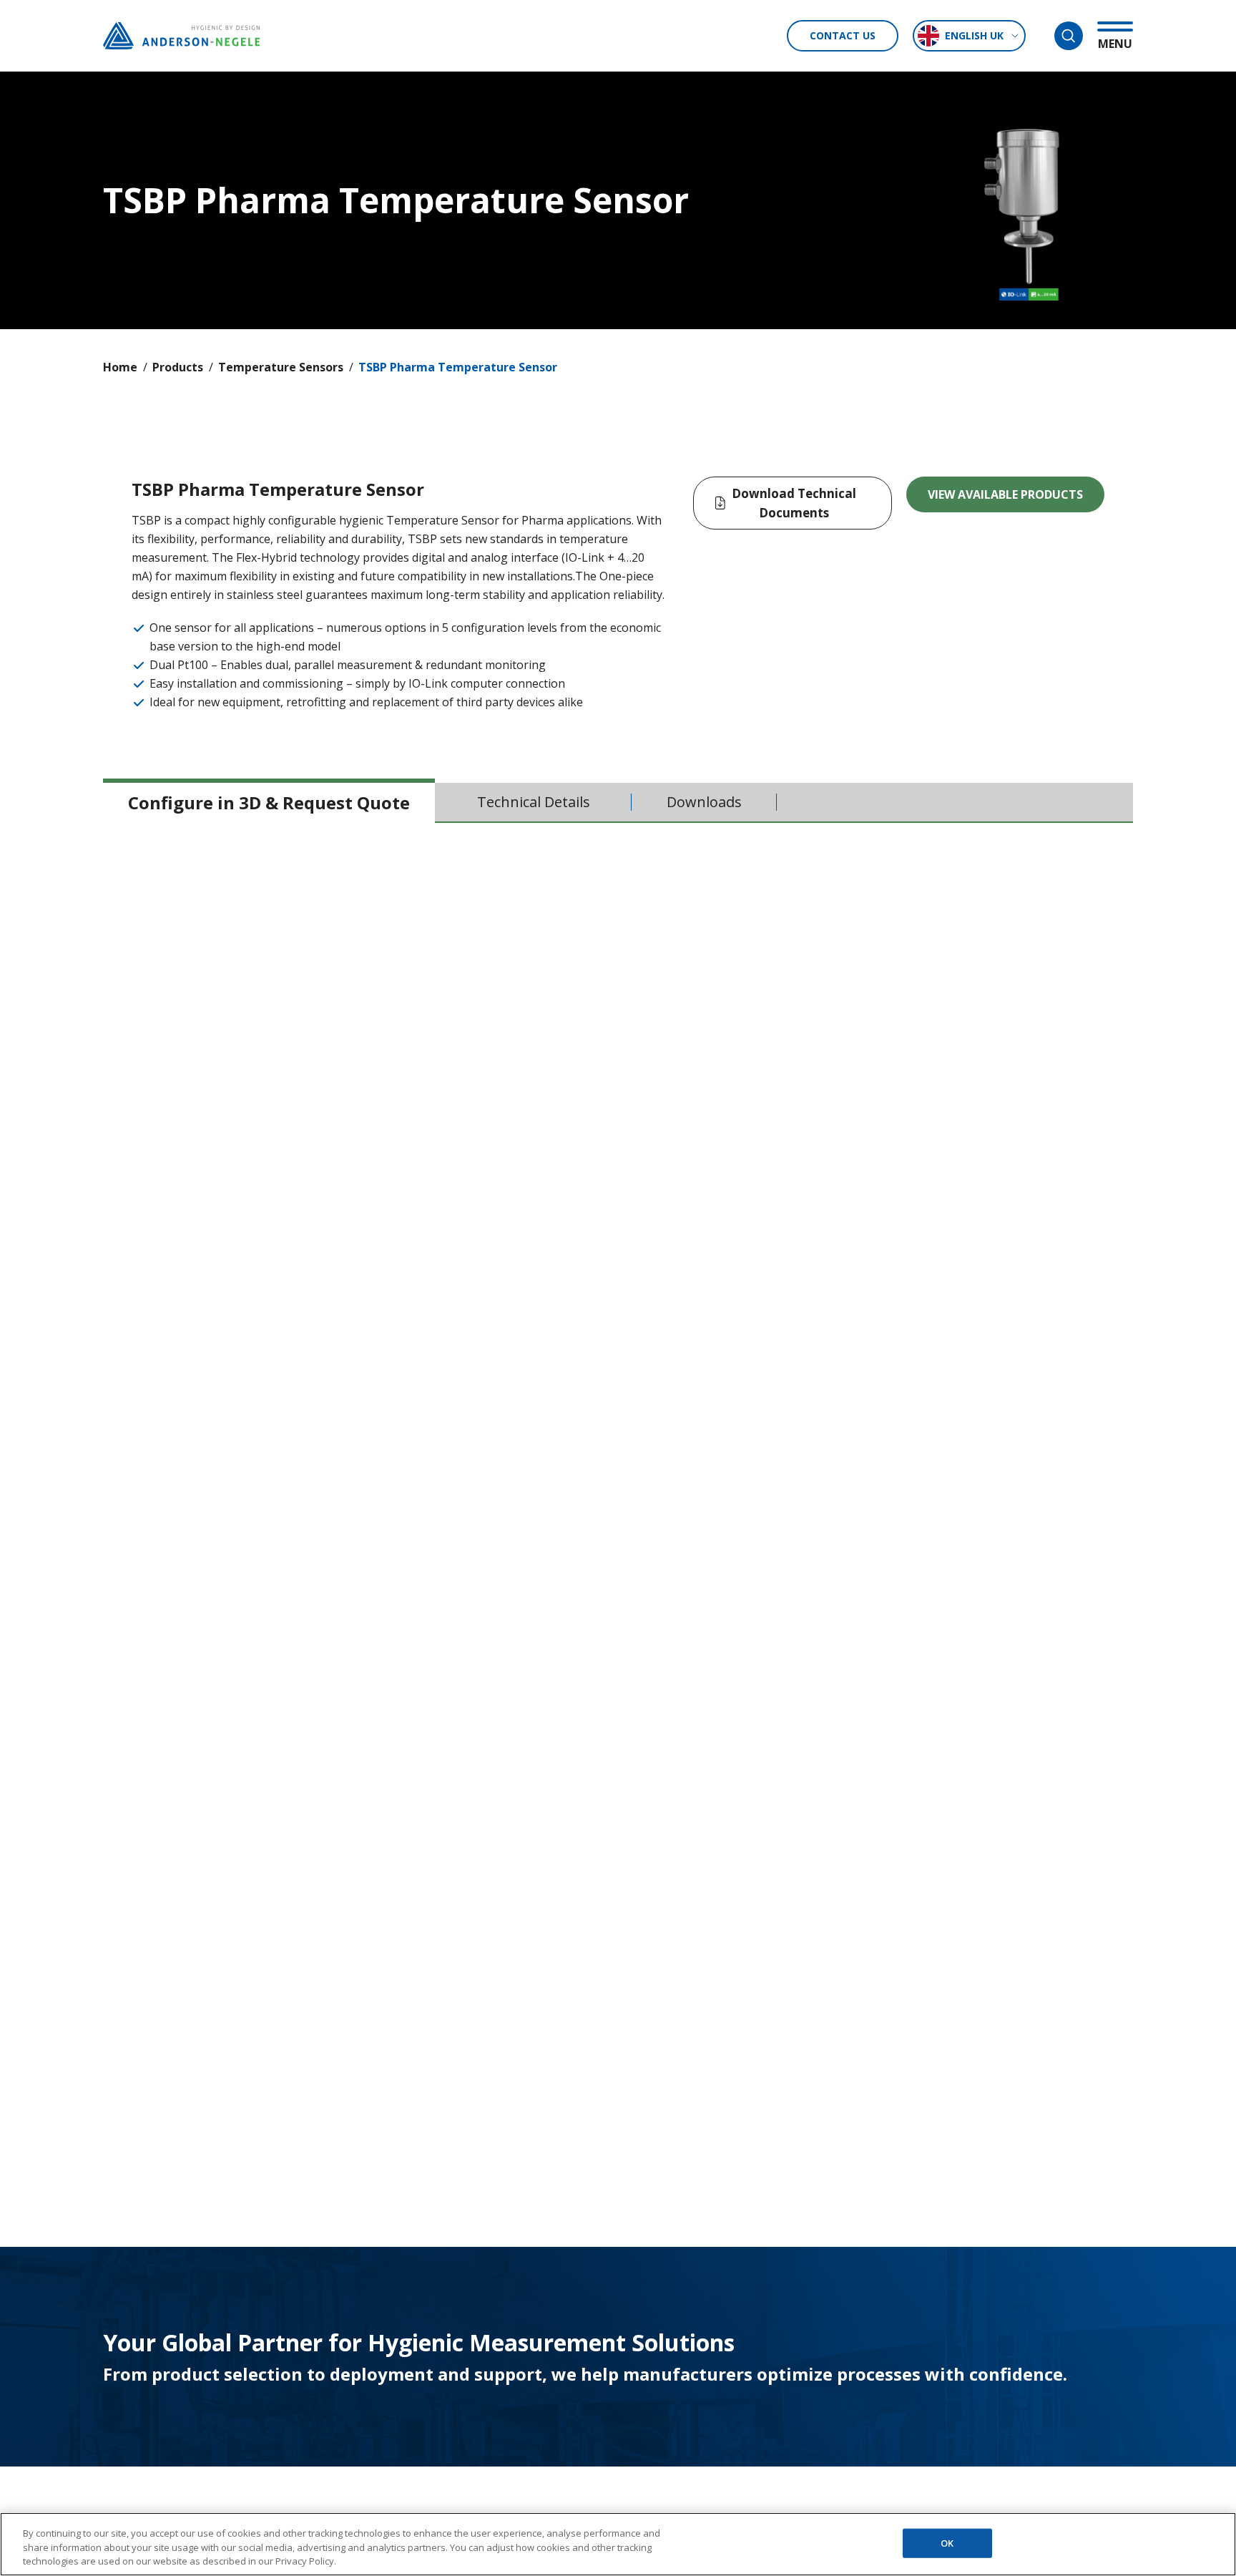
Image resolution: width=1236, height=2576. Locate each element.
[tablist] (618, 803)
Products (178, 367)
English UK (974, 35)
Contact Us (843, 35)
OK (947, 2542)
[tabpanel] (618, 1177)
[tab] (269, 802)
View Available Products (1005, 494)
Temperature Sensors (281, 367)
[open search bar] (1069, 36)
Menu (1115, 43)
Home (120, 367)
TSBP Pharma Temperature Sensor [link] (458, 367)
